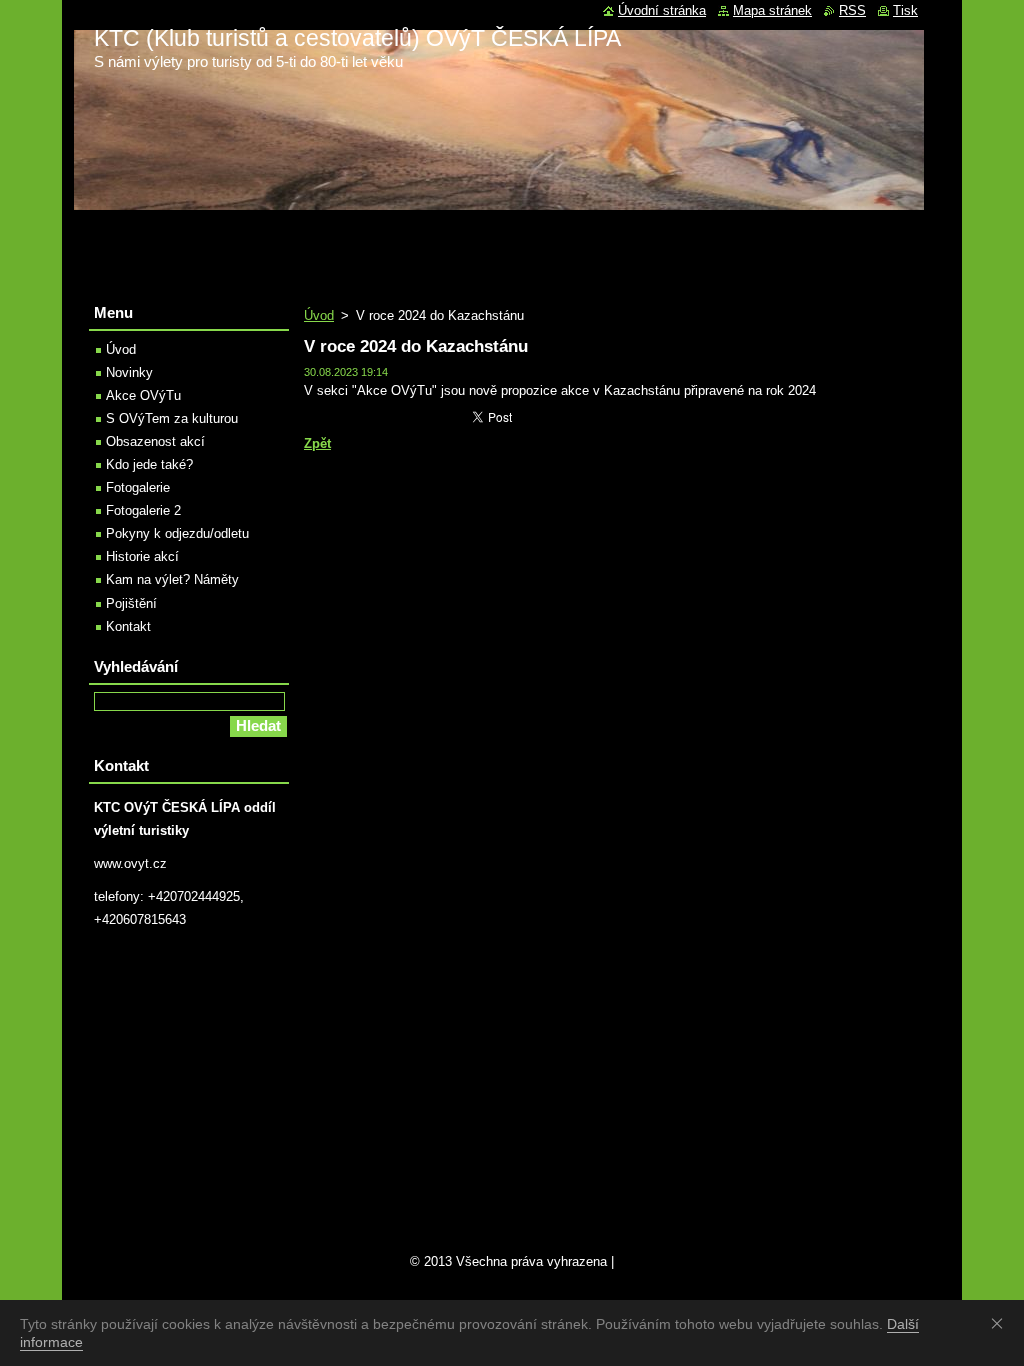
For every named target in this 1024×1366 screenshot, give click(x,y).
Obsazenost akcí (155, 441)
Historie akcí (142, 556)
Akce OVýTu (143, 395)
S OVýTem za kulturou (172, 418)
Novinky (129, 372)
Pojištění (131, 603)
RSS (852, 10)
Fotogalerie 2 (143, 510)
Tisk (905, 10)
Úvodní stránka (662, 10)
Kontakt (128, 626)
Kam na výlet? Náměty (172, 579)
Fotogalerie (138, 487)
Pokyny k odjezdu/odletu (177, 533)
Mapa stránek (772, 10)
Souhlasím (1001, 1323)
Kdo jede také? (149, 464)
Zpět (317, 443)
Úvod (319, 315)
